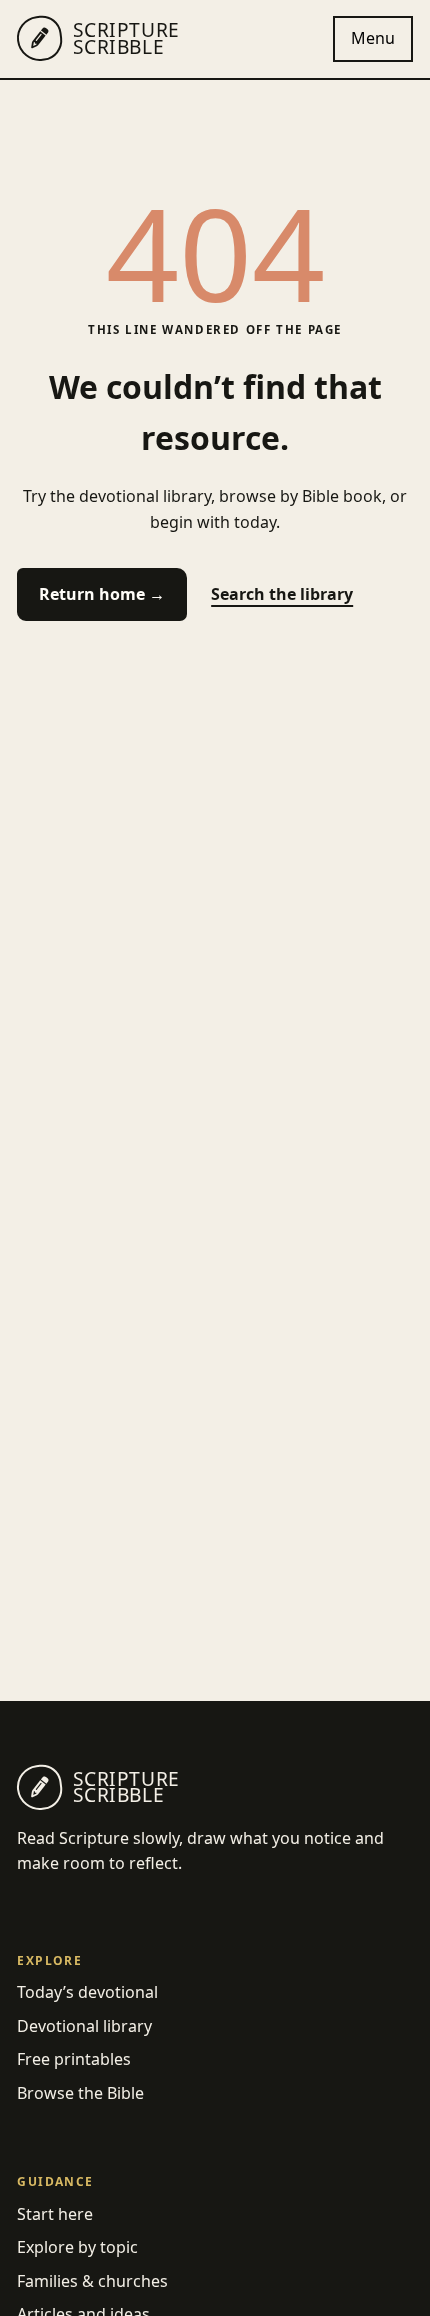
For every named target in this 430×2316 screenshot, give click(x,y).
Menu (373, 38)
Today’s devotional (87, 1992)
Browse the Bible (80, 2093)
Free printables (74, 2059)
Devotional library (84, 2026)
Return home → (102, 594)
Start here (55, 2214)
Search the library (282, 594)
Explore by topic (77, 2247)
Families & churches (92, 2281)
